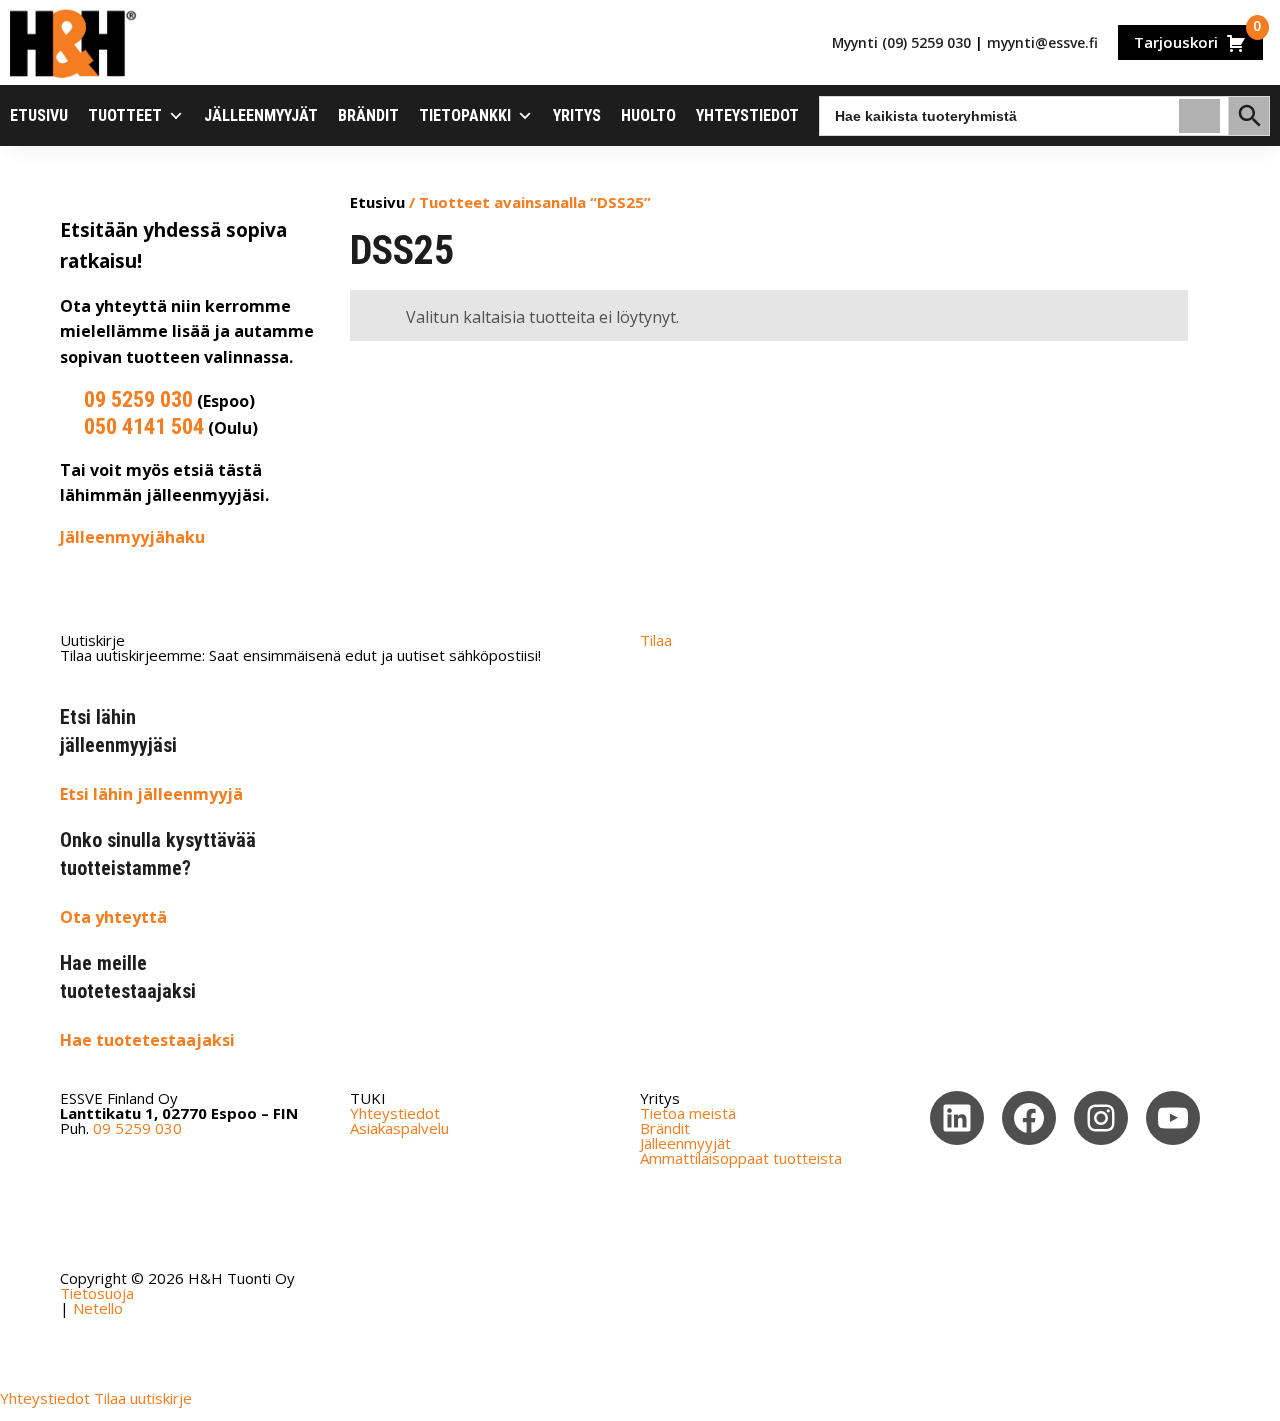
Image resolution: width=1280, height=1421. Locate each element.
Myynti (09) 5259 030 (901, 42)
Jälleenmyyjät (261, 115)
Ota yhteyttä (113, 917)
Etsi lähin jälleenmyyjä (151, 794)
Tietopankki (465, 115)
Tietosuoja (97, 1293)
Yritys (577, 115)
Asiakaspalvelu (399, 1128)
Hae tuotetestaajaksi (147, 1040)
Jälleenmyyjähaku (132, 537)
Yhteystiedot (747, 115)
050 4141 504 (144, 426)
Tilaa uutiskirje (143, 1398)
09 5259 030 (138, 399)
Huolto (648, 115)
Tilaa (656, 640)
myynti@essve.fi (1042, 42)
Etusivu (39, 115)
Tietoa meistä (688, 1113)
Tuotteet (125, 115)
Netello (98, 1308)
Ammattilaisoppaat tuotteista (741, 1158)
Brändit (368, 115)
